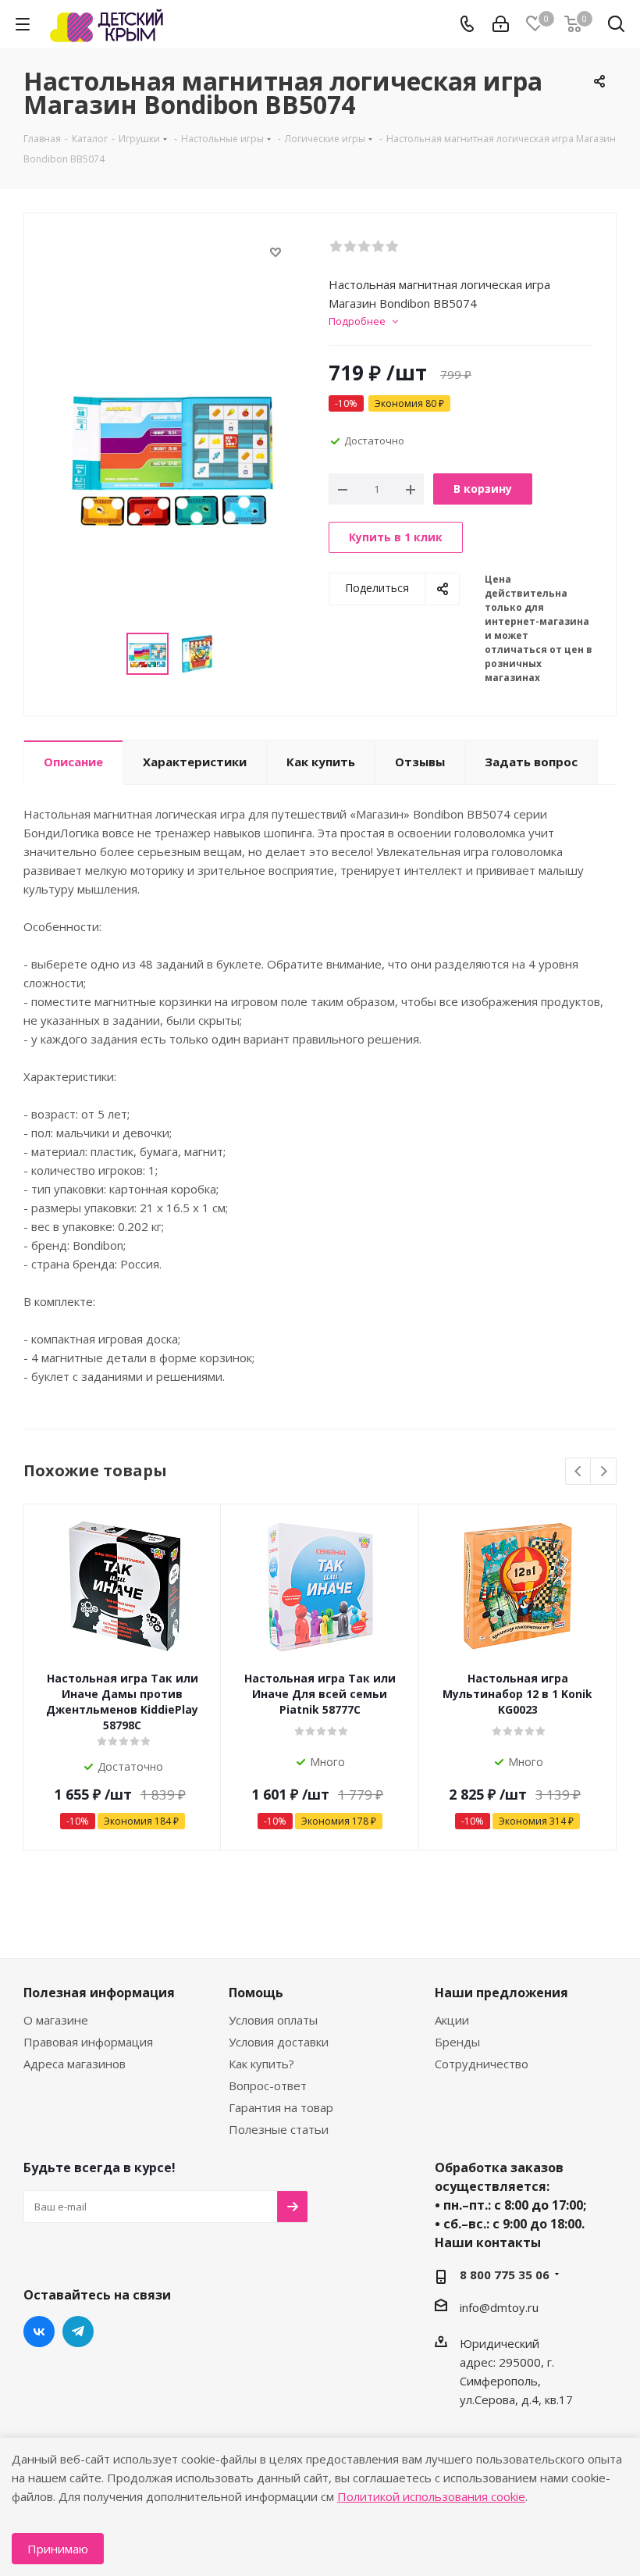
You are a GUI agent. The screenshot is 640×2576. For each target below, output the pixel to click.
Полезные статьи (279, 2129)
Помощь (256, 1993)
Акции (452, 2020)
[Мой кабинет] (501, 24)
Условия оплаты (273, 2020)
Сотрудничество (482, 2064)
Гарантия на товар (281, 2107)
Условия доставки (279, 2042)
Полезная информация (99, 1993)
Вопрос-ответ (268, 2085)
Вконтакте (39, 2332)
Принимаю (58, 2549)
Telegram (78, 2332)
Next (604, 1472)
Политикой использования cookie (431, 2496)
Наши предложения (501, 1993)
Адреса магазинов (75, 2064)
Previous (579, 1472)
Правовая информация (88, 2042)
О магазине (56, 2020)
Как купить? (261, 2064)
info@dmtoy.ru (499, 2307)
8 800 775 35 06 (505, 2275)
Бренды (457, 2042)
